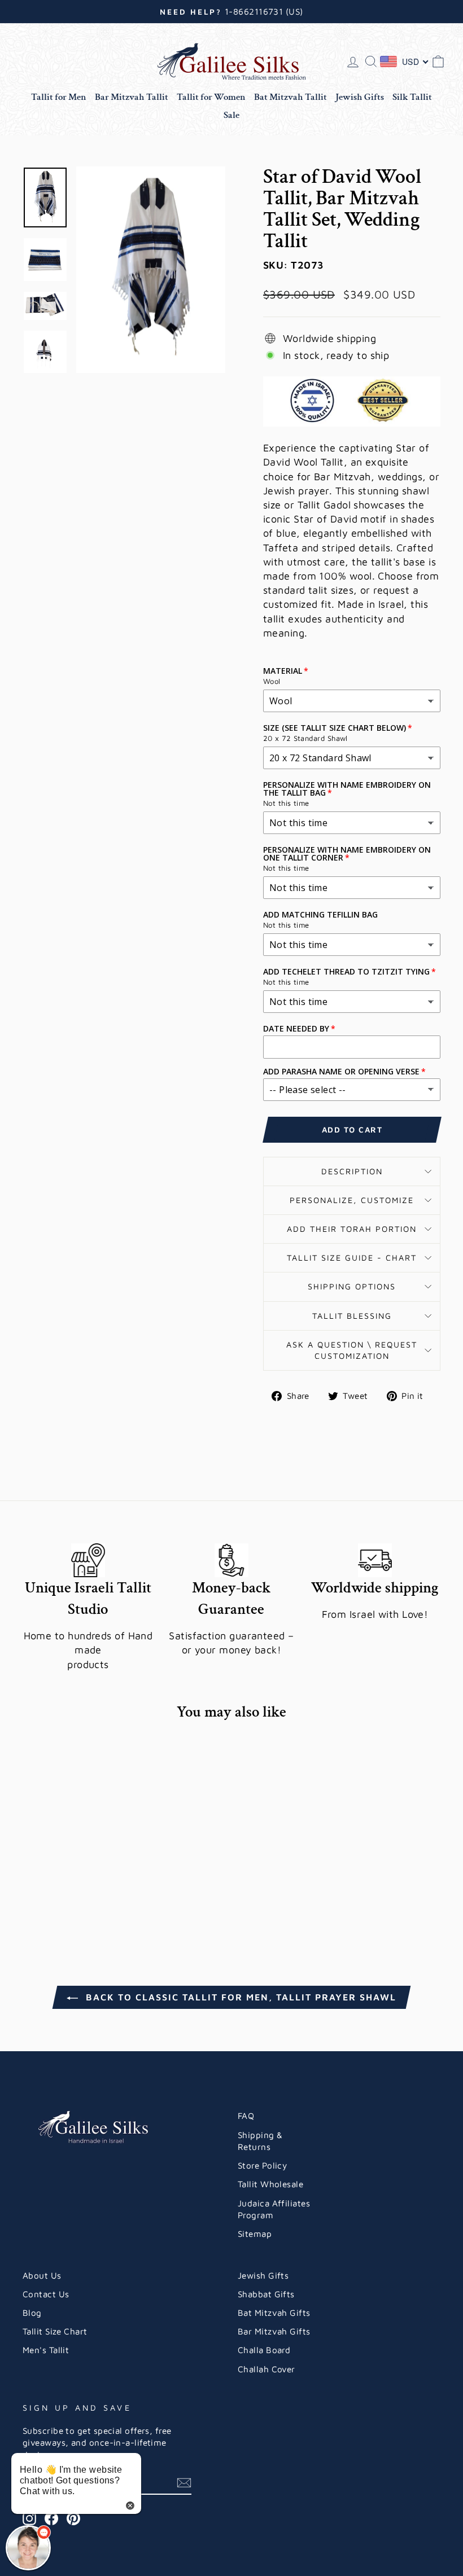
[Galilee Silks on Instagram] (29, 2518)
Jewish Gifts (360, 97)
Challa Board (264, 2350)
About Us (42, 2275)
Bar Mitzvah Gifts (274, 2331)
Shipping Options (352, 1286)
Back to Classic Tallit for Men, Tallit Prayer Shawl (239, 1997)
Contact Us (46, 2294)
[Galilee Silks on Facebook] (51, 2518)
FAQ (246, 2116)
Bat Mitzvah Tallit (291, 97)
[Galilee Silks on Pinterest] (73, 2518)
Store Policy (262, 2165)
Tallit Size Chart (55, 2331)
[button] (28, 2548)
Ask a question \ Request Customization (352, 1350)
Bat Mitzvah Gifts (274, 2312)
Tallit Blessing (352, 1316)
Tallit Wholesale (270, 2184)
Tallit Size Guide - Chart (352, 1258)
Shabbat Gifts (266, 2294)
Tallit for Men (59, 97)
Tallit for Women (211, 97)
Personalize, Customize (352, 1200)
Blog (32, 2312)
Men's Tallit (46, 2350)
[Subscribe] (184, 2482)
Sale (231, 115)
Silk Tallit (412, 97)
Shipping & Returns (260, 2141)
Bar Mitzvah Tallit (132, 97)
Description (352, 1171)
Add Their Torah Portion (352, 1229)
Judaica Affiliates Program (274, 2209)
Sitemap (255, 2233)
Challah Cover (267, 2369)
